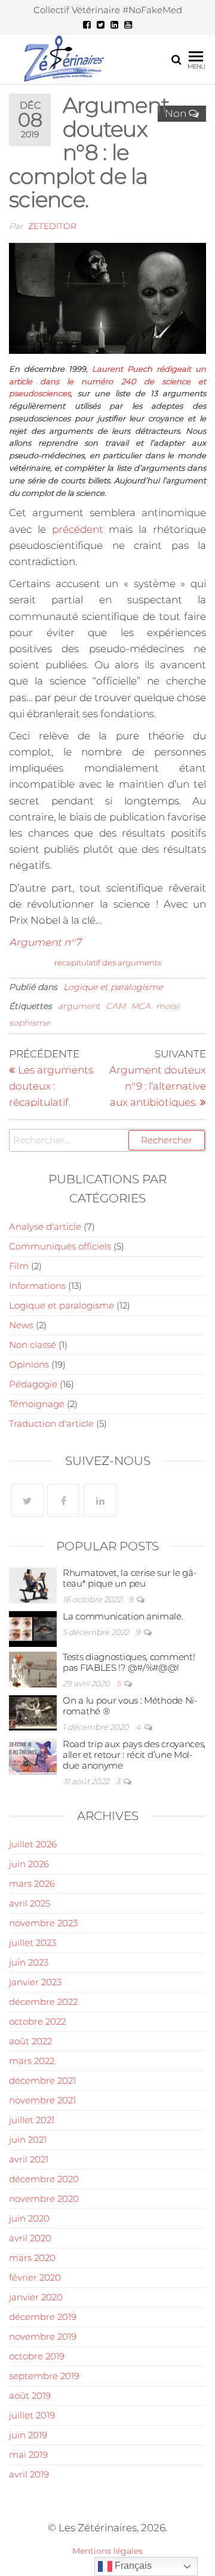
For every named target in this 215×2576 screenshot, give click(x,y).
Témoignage (37, 1404)
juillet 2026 (33, 1844)
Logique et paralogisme (113, 987)
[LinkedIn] (100, 1500)
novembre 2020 (44, 2199)
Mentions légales (107, 2551)
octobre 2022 (37, 2021)
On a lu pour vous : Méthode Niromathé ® (130, 1706)
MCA (141, 1006)
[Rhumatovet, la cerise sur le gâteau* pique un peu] (33, 1585)
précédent (78, 529)
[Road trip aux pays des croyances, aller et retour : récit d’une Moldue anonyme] (33, 1756)
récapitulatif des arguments (108, 962)
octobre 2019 (37, 2356)
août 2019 (30, 2395)
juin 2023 (29, 1962)
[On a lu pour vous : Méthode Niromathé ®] (33, 1712)
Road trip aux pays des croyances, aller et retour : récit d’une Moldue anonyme (134, 1755)
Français (132, 2566)
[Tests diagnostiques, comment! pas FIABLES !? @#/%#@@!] (33, 1669)
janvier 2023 (35, 1982)
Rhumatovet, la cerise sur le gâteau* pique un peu (130, 1578)
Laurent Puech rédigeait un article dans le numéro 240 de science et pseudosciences (107, 381)
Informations (37, 1286)
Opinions (29, 1364)
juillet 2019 (32, 2415)
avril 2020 (30, 2238)
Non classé (33, 1345)
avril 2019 (29, 2474)
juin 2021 (28, 2140)
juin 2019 (28, 2435)
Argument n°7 (45, 942)
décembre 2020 (44, 2179)
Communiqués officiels (60, 1246)
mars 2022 (32, 2061)
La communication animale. (123, 1616)
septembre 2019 (44, 2376)
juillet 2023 (33, 1943)
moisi (168, 1006)
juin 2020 (29, 2218)
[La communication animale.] (33, 1628)
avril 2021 (29, 2159)
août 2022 (30, 2041)
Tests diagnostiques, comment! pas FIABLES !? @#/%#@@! (129, 1662)
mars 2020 (32, 2258)
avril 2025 (30, 1903)
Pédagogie (33, 1384)
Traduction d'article (51, 1423)
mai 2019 (28, 2455)
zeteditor (52, 226)
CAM (116, 1006)
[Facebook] (64, 1500)
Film (19, 1266)
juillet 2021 (32, 2120)
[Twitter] (27, 1500)
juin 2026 (29, 1864)
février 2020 (35, 2277)
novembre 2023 (43, 1923)
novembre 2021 (42, 2100)
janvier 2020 (36, 2297)
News (21, 1325)
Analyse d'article (45, 1227)
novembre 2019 (43, 2336)
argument (79, 1006)
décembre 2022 (43, 2002)
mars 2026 (32, 1884)
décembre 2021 (42, 2080)
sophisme (29, 1023)
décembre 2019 (43, 2317)
